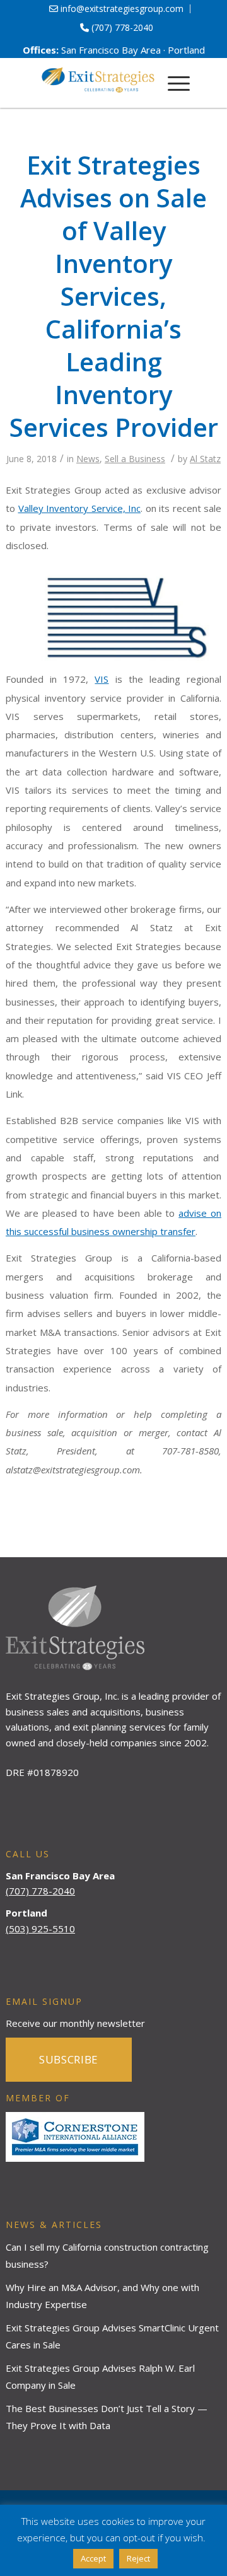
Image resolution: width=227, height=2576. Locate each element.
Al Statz (205, 459)
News (88, 459)
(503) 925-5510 (40, 1929)
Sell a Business (135, 459)
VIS (102, 679)
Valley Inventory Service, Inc (80, 508)
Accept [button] (93, 2558)
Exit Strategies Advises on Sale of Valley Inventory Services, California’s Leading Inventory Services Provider (114, 296)
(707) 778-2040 (121, 27)
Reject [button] (138, 2558)
